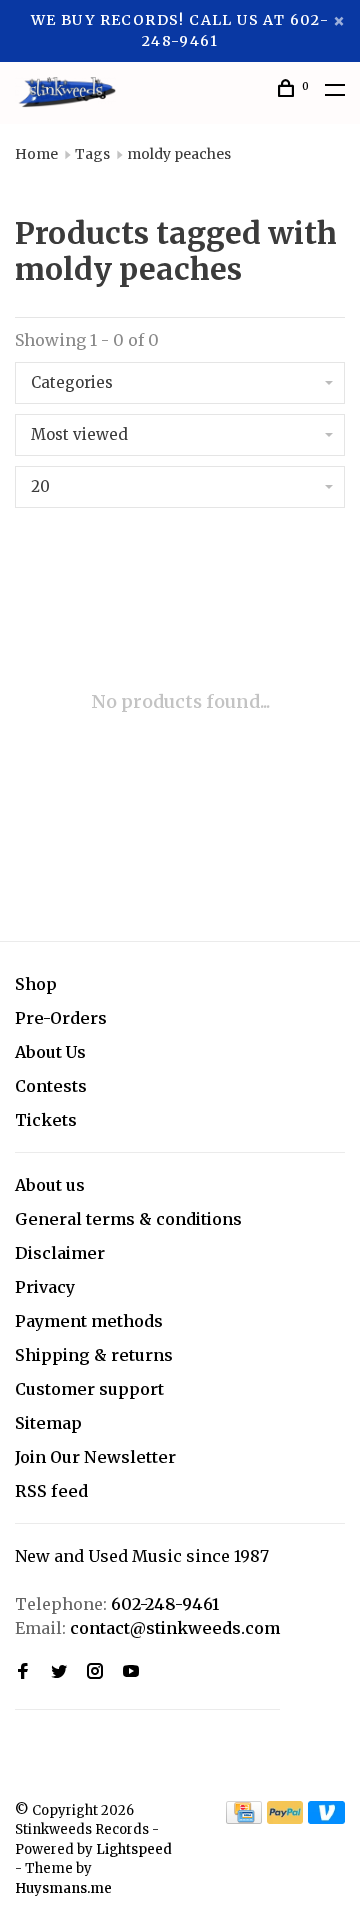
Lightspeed (134, 1849)
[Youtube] (131, 1672)
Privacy (45, 1287)
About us (50, 1185)
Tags (92, 154)
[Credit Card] (244, 1818)
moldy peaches (179, 154)
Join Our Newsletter (95, 1457)
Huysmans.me (63, 1888)
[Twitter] (59, 1672)
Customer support (89, 1389)
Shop (36, 984)
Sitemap (48, 1423)
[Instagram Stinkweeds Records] (95, 1672)
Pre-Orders (61, 1018)
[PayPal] (285, 1818)
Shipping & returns (94, 1355)
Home (36, 154)
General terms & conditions (128, 1219)
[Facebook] (23, 1672)
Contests (51, 1086)
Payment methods (89, 1321)
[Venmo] (326, 1818)
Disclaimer (60, 1253)
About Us (50, 1052)
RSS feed (51, 1491)
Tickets (46, 1120)
